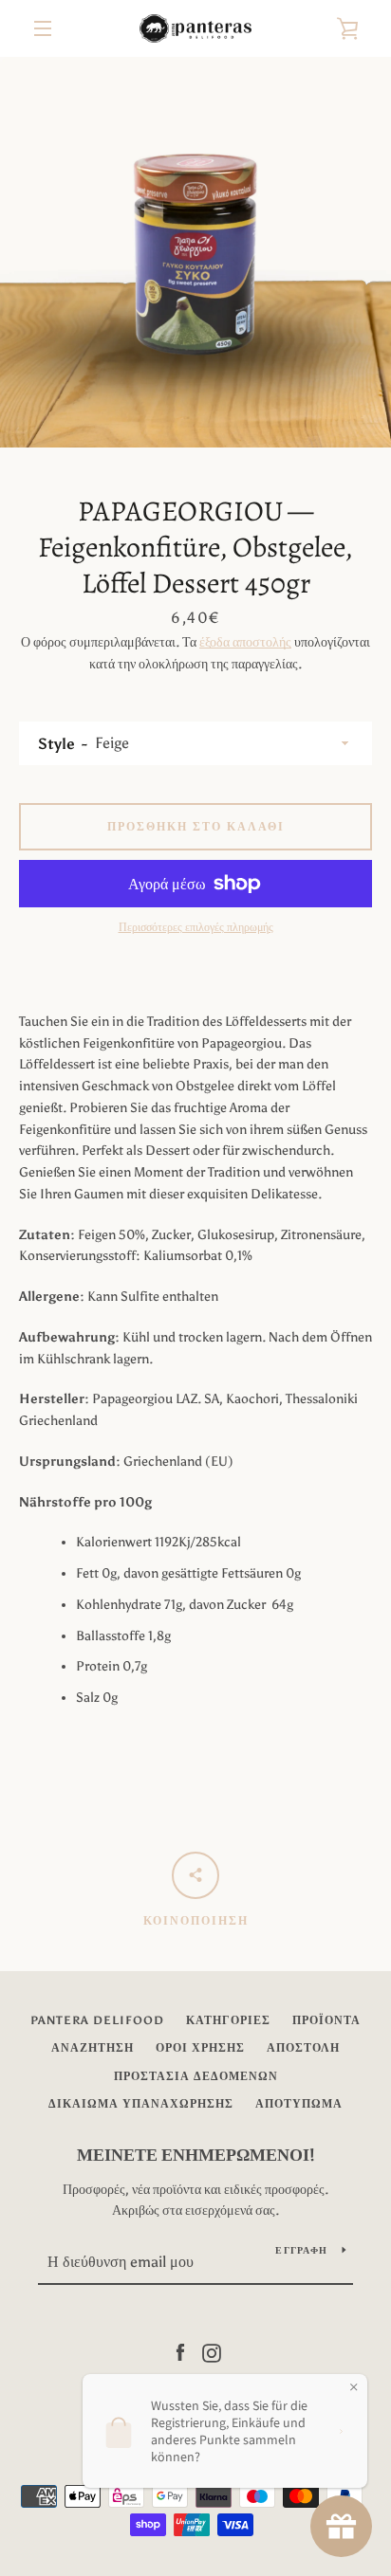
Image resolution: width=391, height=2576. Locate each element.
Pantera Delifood (97, 2020)
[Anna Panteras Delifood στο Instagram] (212, 2352)
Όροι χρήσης (200, 2048)
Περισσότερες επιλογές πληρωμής (196, 927)
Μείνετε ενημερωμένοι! (196, 2155)
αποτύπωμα (299, 2104)
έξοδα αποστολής (245, 642)
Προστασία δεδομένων (196, 2076)
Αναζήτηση (93, 2048)
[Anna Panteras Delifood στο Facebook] (180, 2352)
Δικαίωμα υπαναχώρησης (141, 2104)
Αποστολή (303, 2048)
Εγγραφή (301, 2251)
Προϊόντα (326, 2020)
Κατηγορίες (228, 2020)
